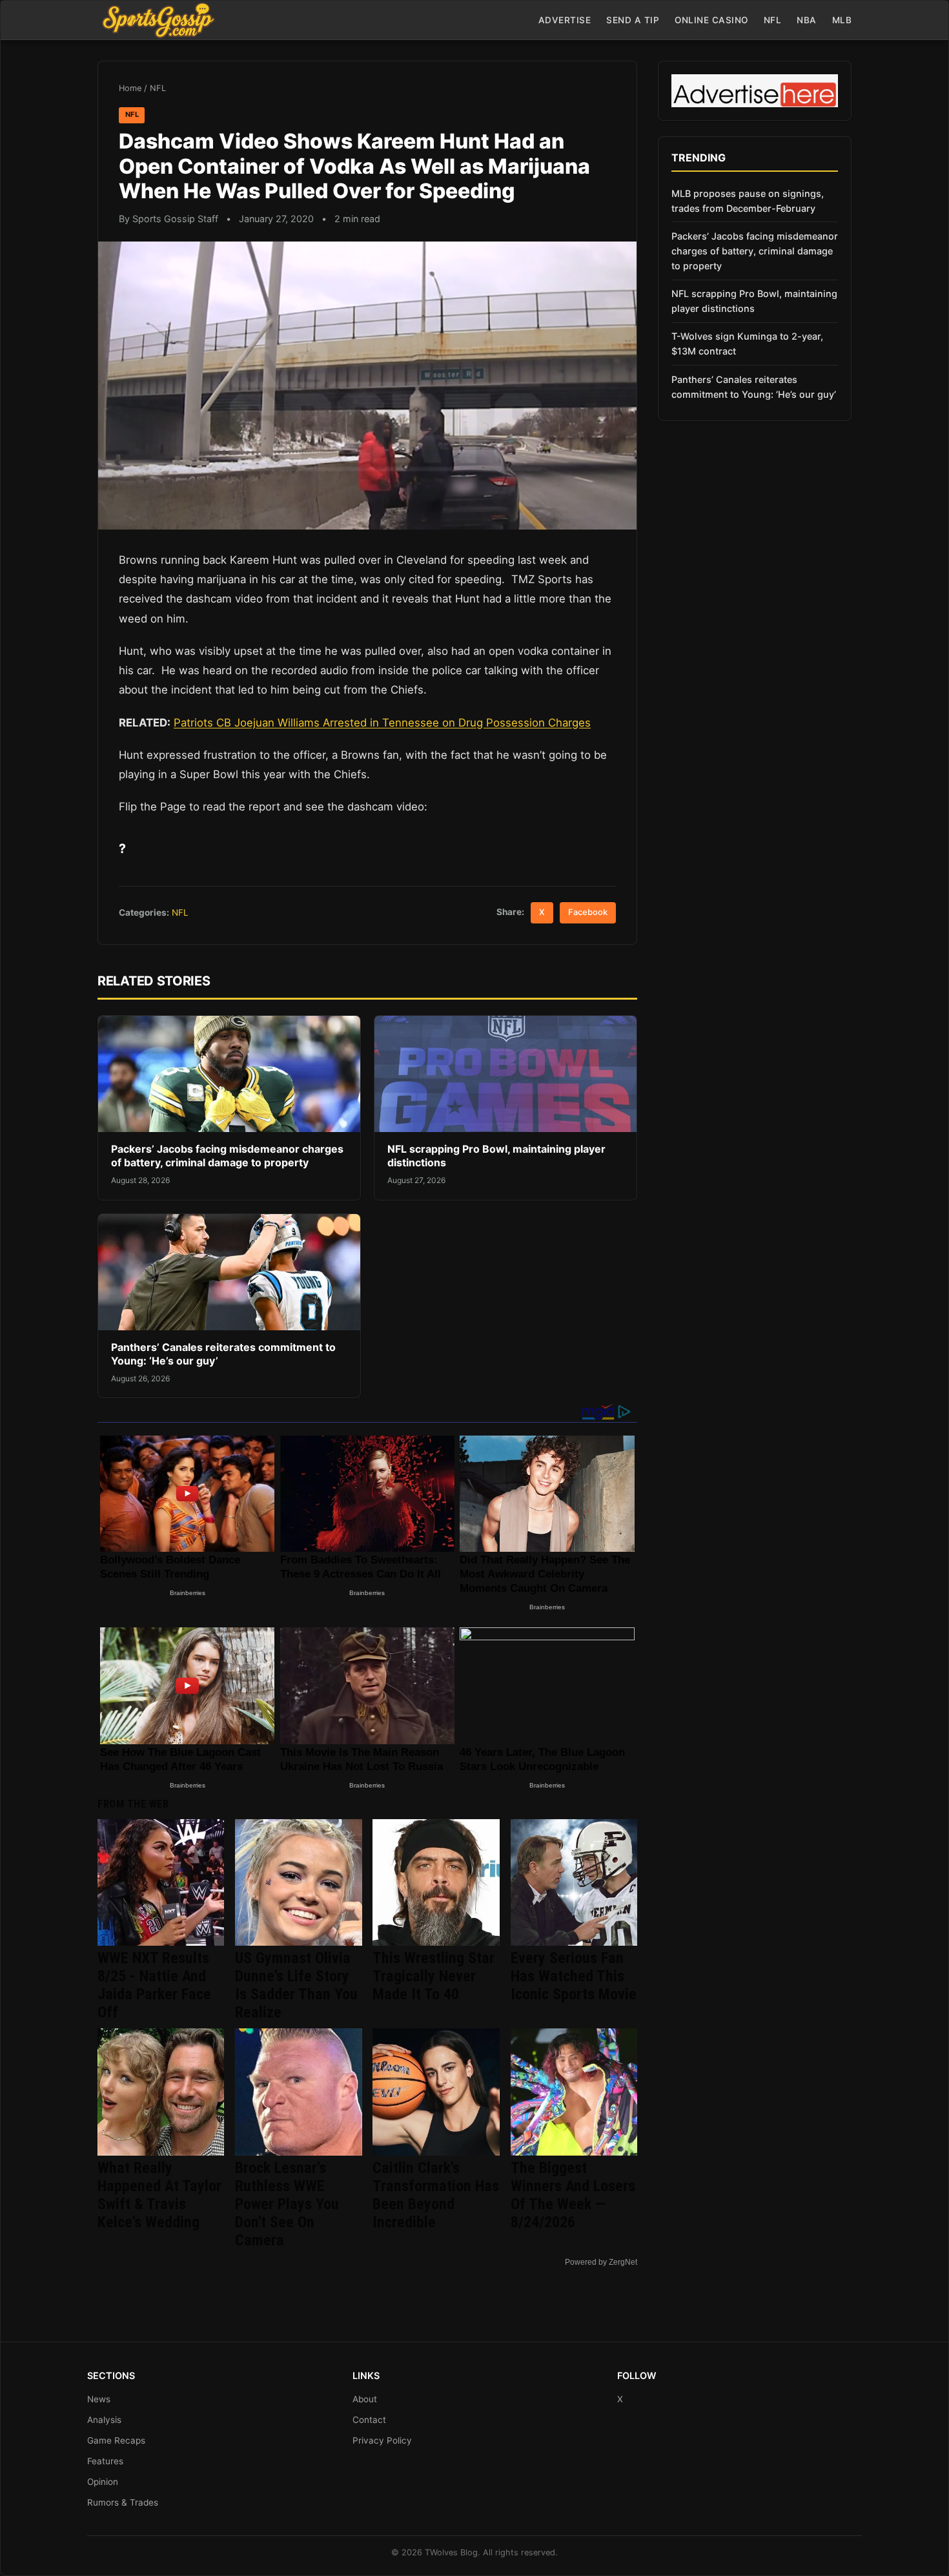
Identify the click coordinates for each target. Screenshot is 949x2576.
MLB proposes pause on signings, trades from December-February (748, 201)
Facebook (588, 912)
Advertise (565, 20)
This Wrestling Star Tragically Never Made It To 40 (434, 1976)
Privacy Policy (382, 2440)
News (99, 2399)
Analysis (104, 2420)
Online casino (711, 20)
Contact (369, 2420)
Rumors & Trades (123, 2502)
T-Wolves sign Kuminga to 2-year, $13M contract (747, 344)
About (365, 2399)
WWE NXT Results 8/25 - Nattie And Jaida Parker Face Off (154, 1985)
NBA (807, 20)
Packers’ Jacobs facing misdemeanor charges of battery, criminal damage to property (227, 1156)
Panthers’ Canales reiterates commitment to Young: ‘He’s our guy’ (754, 387)
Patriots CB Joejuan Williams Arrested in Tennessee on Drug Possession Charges (382, 723)
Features (105, 2461)
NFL (773, 20)
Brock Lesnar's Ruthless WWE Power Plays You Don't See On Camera (287, 2204)
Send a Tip (633, 20)
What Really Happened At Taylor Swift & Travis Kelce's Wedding (159, 2195)
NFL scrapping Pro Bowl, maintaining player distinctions (754, 301)
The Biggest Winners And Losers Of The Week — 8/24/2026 (573, 2195)
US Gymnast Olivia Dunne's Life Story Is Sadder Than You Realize (296, 1985)
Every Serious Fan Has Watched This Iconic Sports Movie (574, 1976)
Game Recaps (116, 2440)
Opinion (103, 2482)
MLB (842, 20)
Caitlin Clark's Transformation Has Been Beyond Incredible (436, 2195)
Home (130, 88)
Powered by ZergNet (601, 2262)
